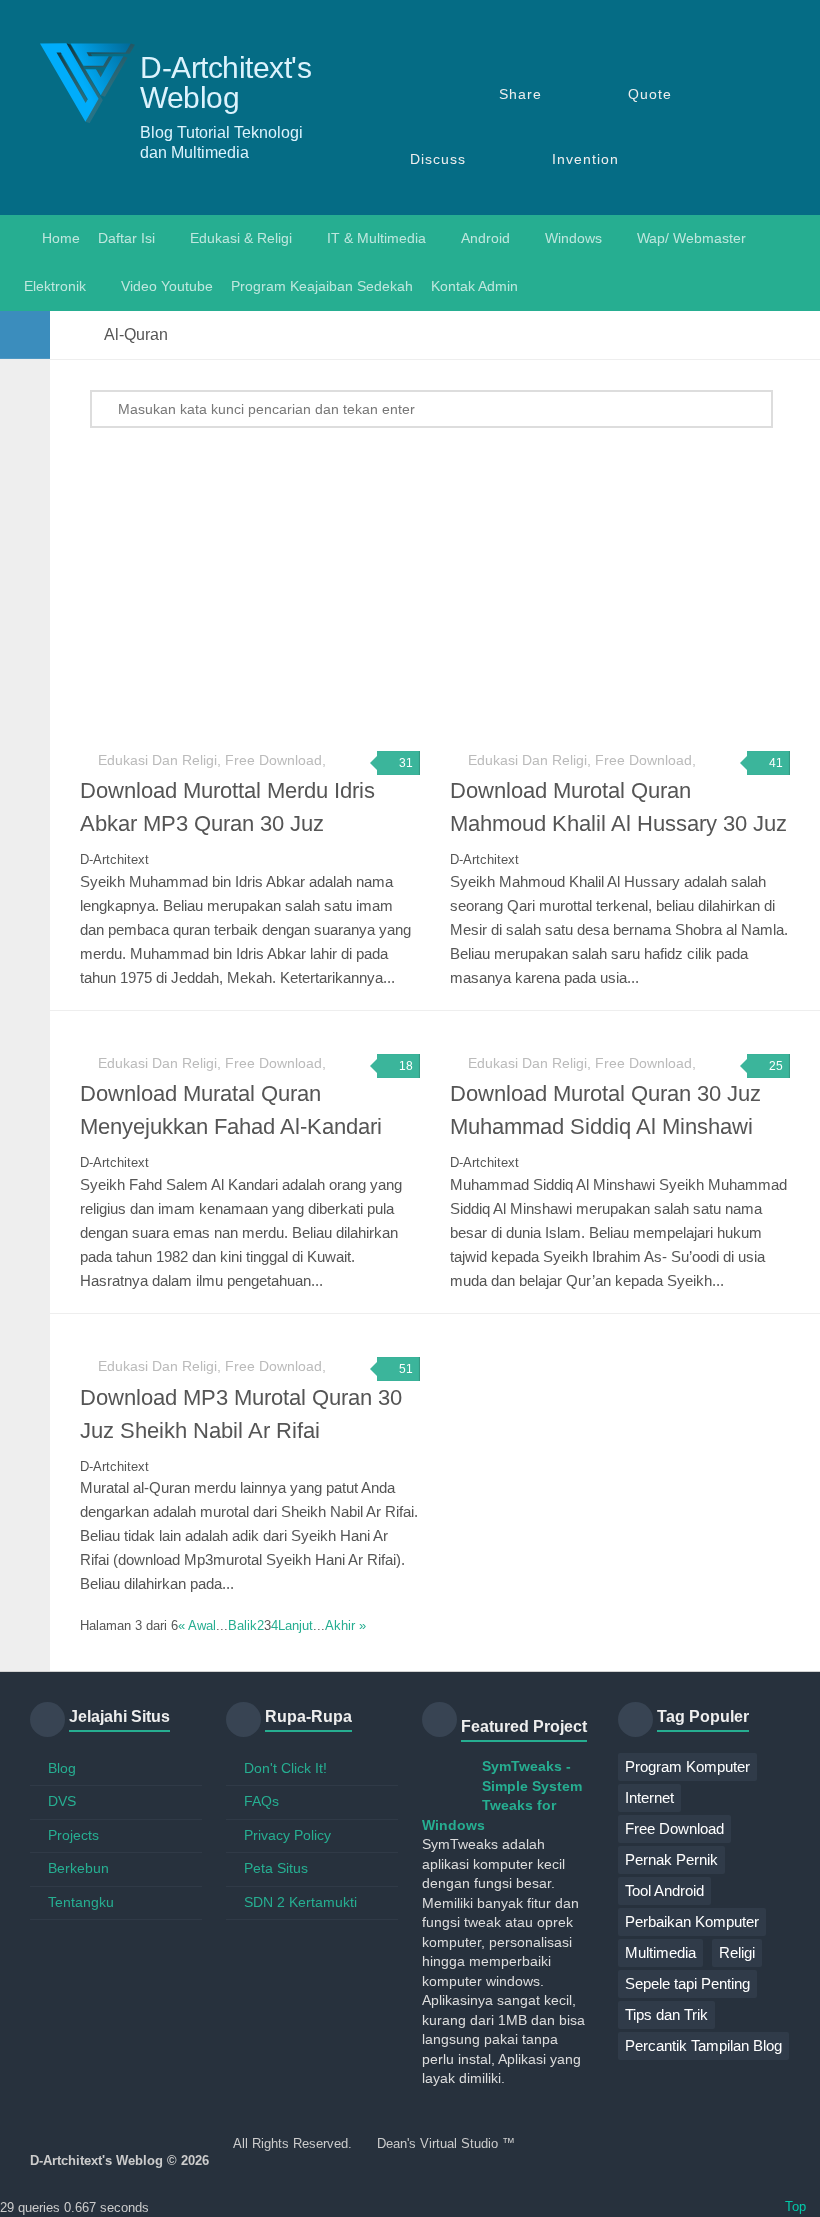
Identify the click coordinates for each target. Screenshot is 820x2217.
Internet (649, 1797)
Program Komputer (687, 1766)
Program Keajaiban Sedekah (322, 286)
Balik (242, 1625)
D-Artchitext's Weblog (225, 83)
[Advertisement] (450, 588)
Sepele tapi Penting (687, 1983)
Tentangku (81, 1902)
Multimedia (660, 1952)
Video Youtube (167, 286)
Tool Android (664, 1890)
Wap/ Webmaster (691, 238)
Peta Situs (276, 1868)
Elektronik (55, 286)
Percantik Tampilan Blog (703, 2045)
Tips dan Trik (666, 2014)
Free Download (674, 1828)
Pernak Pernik (671, 1859)
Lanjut (295, 1625)
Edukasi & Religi (241, 238)
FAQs (261, 1801)
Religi (737, 1952)
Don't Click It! (285, 1768)
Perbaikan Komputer (692, 1921)
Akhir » (345, 1625)
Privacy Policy (287, 1835)
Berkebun (78, 1868)
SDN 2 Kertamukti (300, 1902)
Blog (62, 1768)
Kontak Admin (474, 286)
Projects (73, 1835)
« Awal (197, 1625)
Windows (573, 238)
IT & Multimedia (376, 238)
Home (59, 238)
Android (485, 238)
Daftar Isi (126, 238)
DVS (62, 1801)
